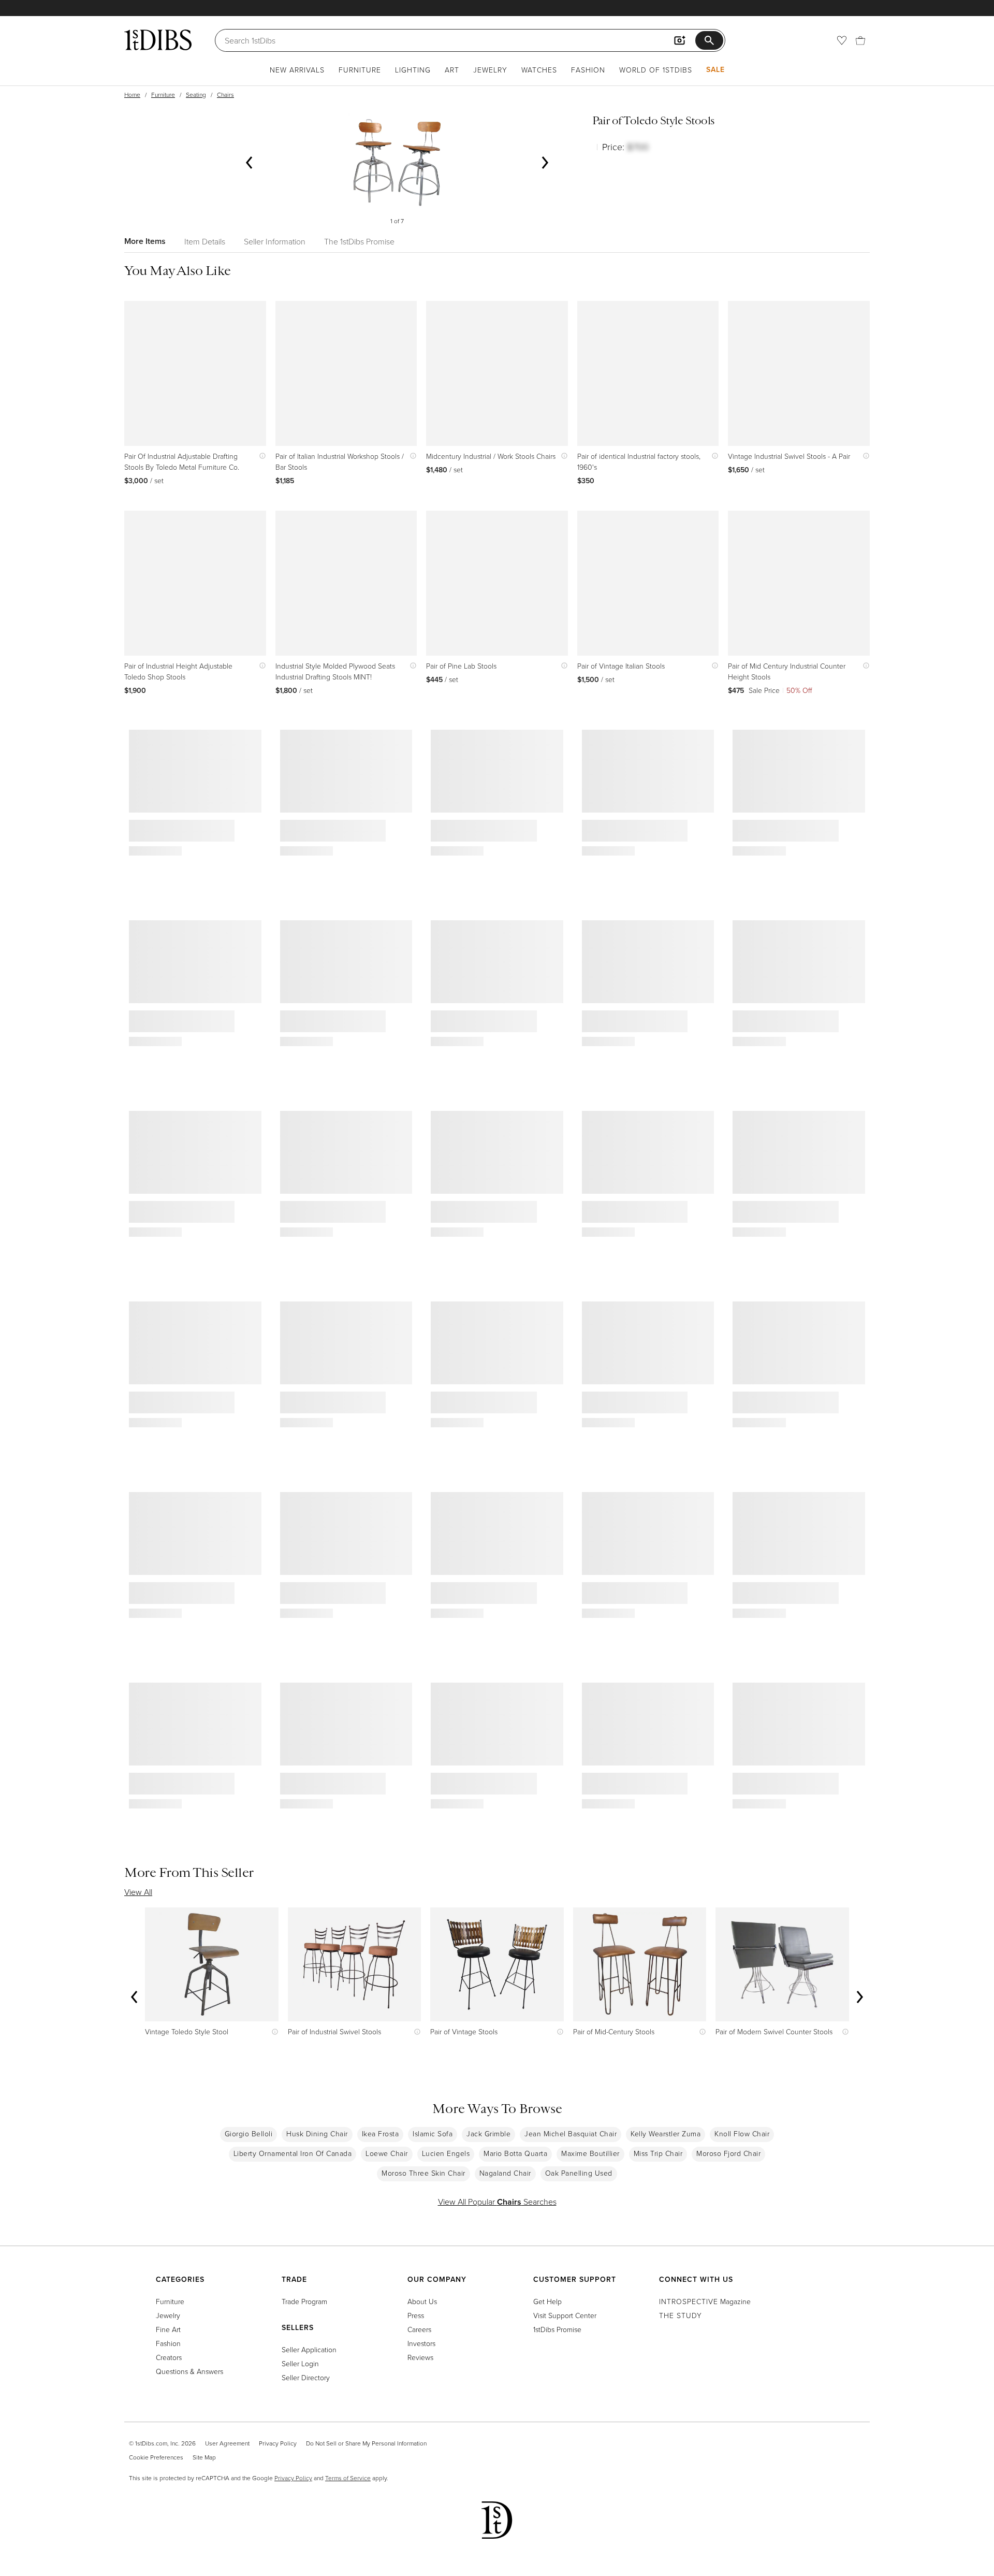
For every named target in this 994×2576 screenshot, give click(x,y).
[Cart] (860, 40)
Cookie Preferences (156, 2457)
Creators (169, 2357)
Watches (539, 70)
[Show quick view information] (260, 456)
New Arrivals (297, 70)
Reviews (420, 2357)
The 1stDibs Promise (359, 241)
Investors (421, 2343)
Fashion (588, 70)
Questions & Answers (189, 2371)
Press (416, 2315)
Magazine (705, 2301)
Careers (419, 2329)
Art (452, 70)
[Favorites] (842, 40)
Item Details (205, 241)
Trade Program (304, 2301)
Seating (196, 95)
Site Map (204, 2457)
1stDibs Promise (557, 2329)
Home (132, 95)
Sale (715, 69)
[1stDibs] (158, 40)
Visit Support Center (565, 2315)
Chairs (225, 95)
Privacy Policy (278, 2443)
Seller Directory (306, 2377)
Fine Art (168, 2329)
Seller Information (275, 241)
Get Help (547, 2301)
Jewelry (490, 70)
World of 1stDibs (656, 70)
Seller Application (309, 2349)
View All (138, 1892)
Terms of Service (348, 2478)
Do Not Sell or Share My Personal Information (366, 2443)
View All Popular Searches (497, 2202)
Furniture (360, 70)
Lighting (413, 70)
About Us (422, 2301)
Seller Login (300, 2363)
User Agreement (227, 2443)
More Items (145, 241)
